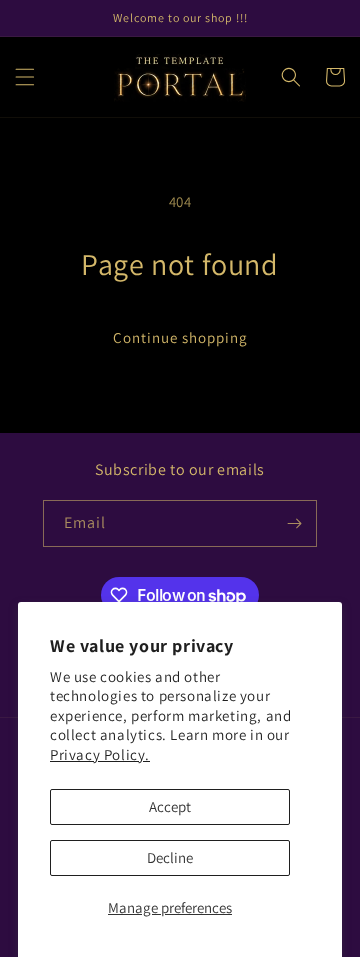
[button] (25, 77)
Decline (170, 857)
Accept (170, 806)
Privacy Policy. (100, 754)
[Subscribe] (294, 523)
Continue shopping (180, 337)
